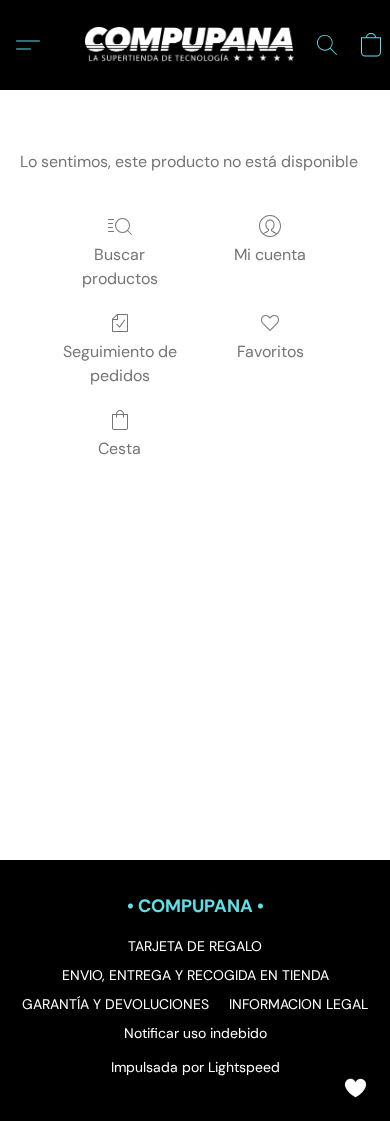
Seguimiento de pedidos (120, 363)
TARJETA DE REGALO (195, 946)
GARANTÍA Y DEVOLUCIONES (115, 1004)
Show (355, 1086)
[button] (195, 45)
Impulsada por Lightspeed (195, 1067)
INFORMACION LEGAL (298, 1004)
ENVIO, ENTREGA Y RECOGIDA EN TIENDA (195, 975)
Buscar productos (120, 266)
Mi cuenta (270, 254)
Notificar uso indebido (195, 1033)
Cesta (119, 448)
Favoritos (270, 351)
